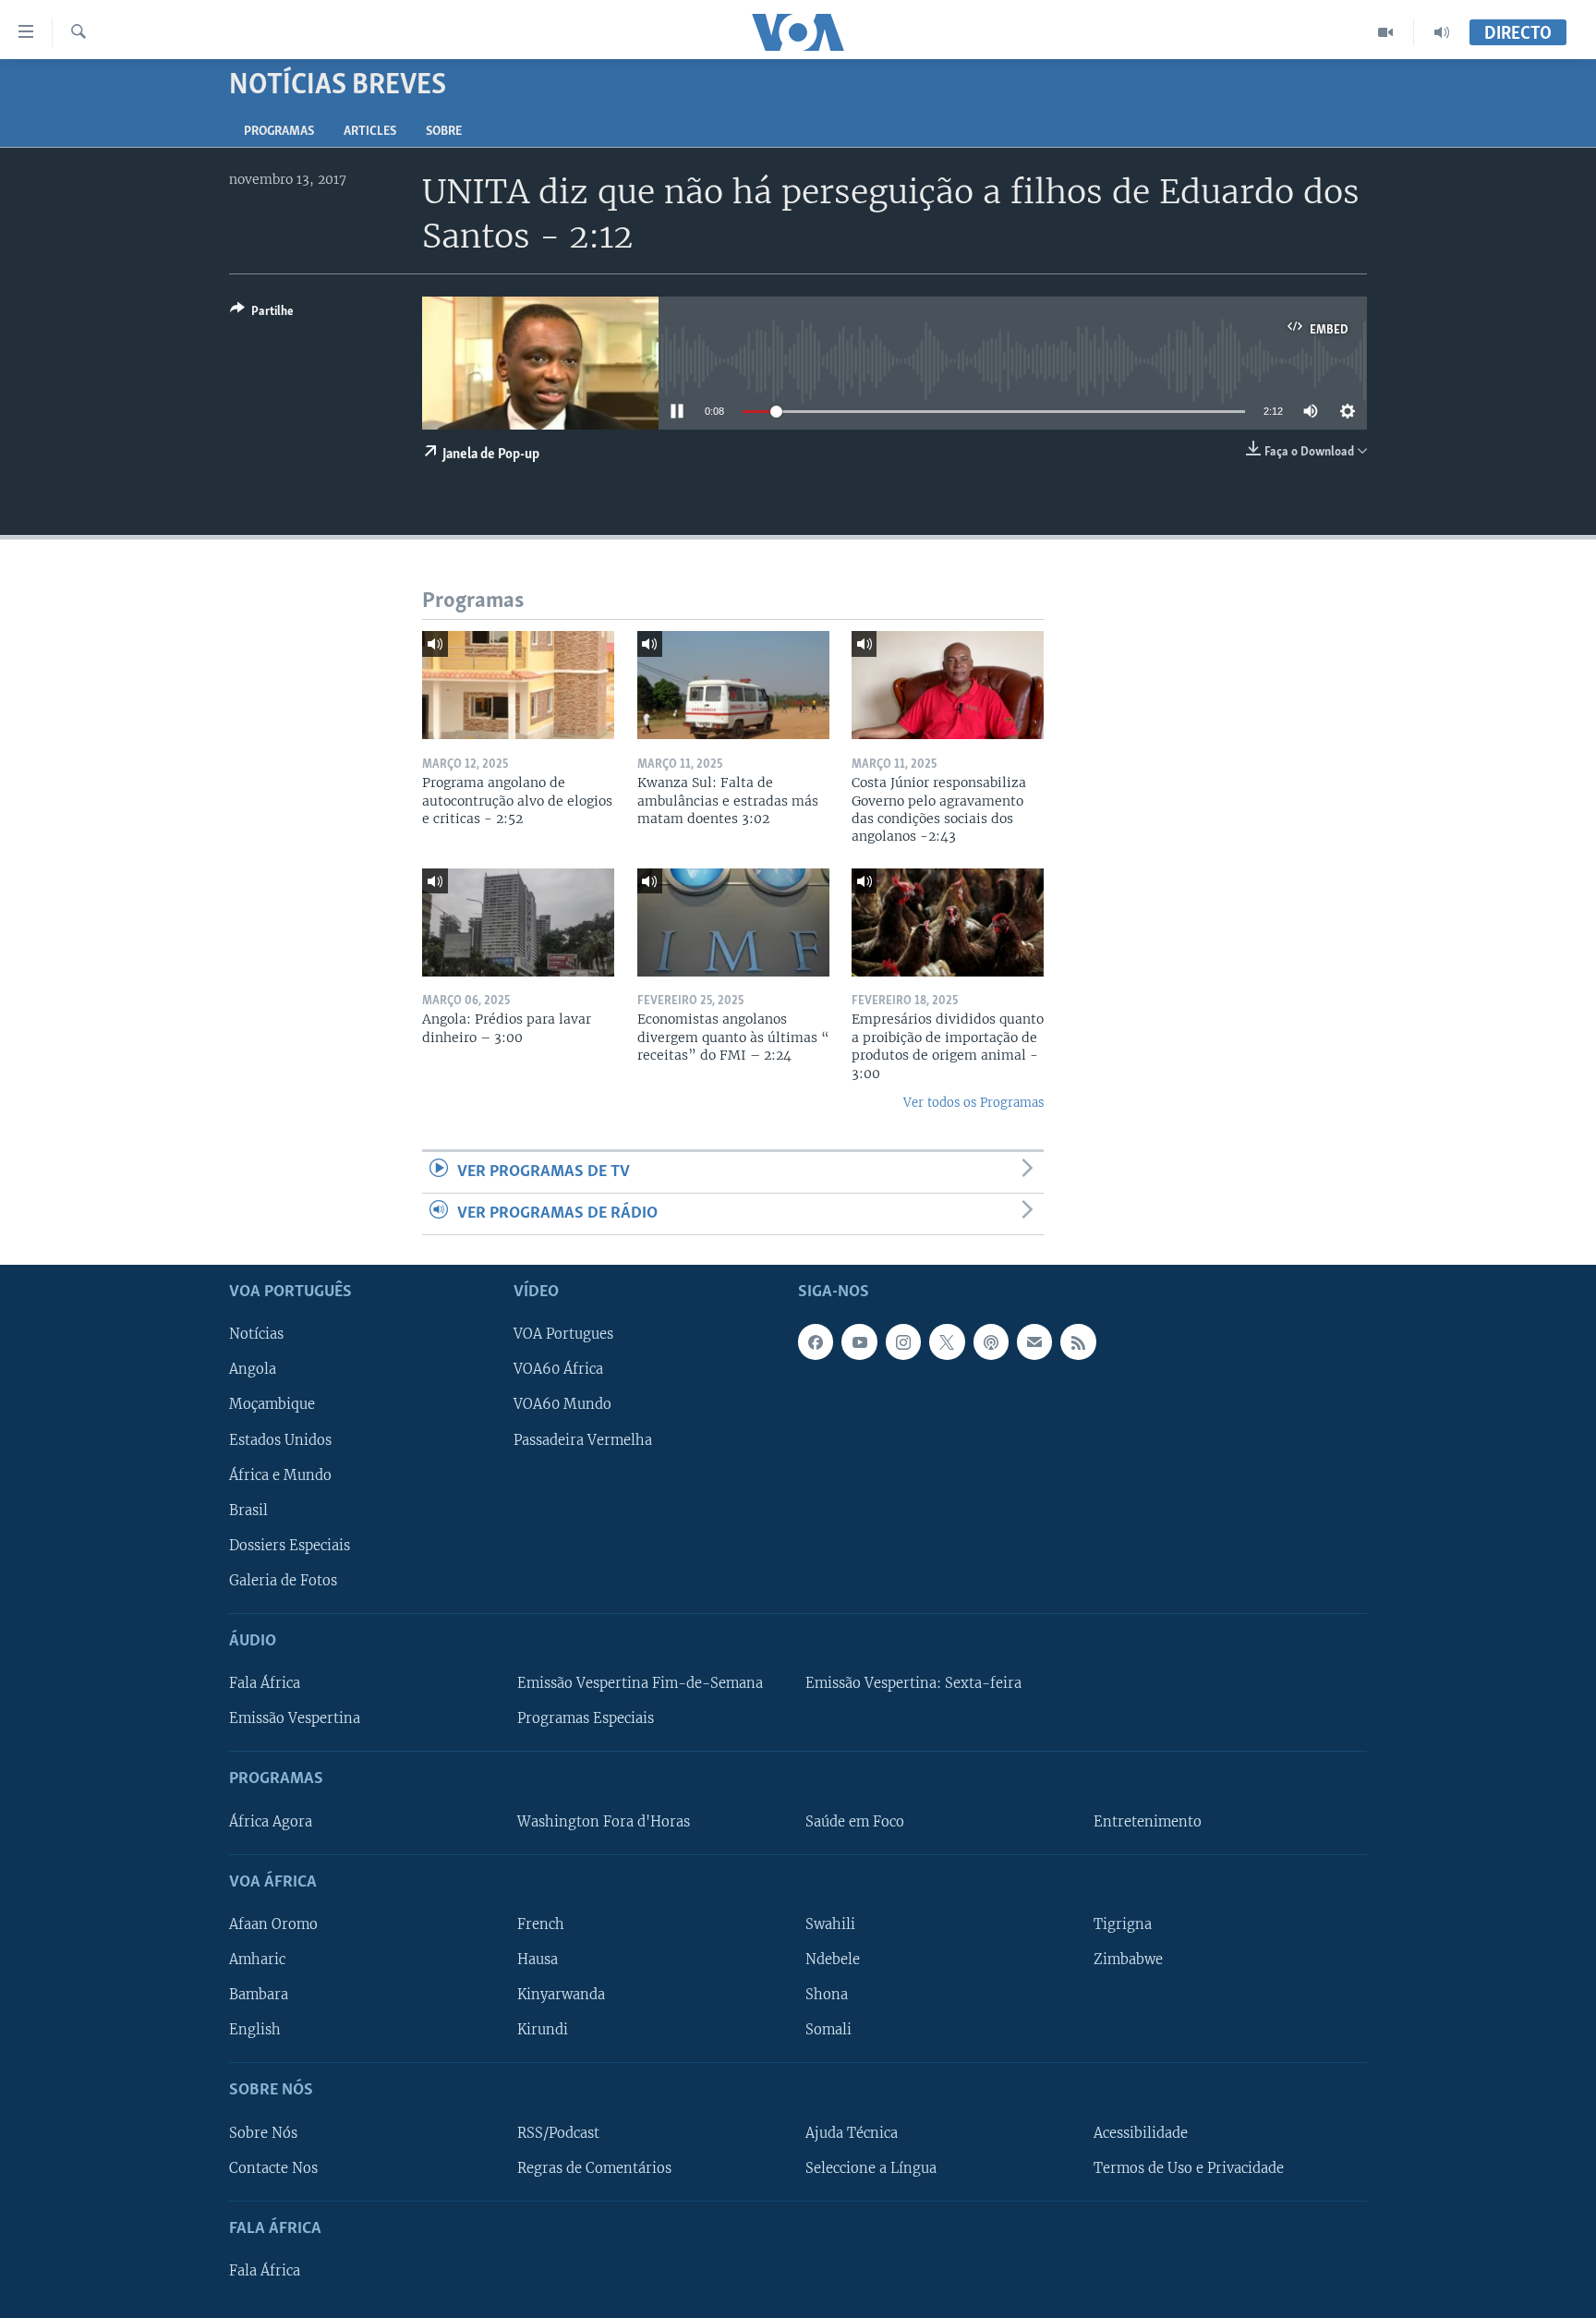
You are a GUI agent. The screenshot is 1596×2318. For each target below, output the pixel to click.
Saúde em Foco (855, 1822)
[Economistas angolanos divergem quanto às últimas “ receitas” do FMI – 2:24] (733, 922)
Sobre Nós (263, 2133)
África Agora (271, 1822)
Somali (828, 2030)
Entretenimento (1148, 1822)
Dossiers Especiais (290, 1546)
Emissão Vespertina (295, 1718)
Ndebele (833, 1960)
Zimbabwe (1128, 1960)
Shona (827, 1995)
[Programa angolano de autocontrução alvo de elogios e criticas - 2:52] (518, 685)
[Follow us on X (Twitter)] (947, 1342)
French (541, 1924)
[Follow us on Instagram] (903, 1342)
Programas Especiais (586, 1718)
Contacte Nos (273, 2168)
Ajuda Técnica (852, 2133)
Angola (253, 1370)
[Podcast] (991, 1342)
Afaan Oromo (273, 1924)
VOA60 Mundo (562, 1405)
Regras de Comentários (594, 2168)
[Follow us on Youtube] (859, 1342)
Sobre (444, 132)
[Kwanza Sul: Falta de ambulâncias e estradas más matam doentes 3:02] (733, 685)
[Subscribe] (1034, 1342)
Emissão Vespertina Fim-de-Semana (640, 1683)
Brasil (248, 1511)
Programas (279, 132)
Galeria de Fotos (283, 1581)
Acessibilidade (1141, 2133)
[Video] (1386, 32)
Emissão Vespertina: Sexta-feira (913, 1683)
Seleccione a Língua (871, 2168)
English (255, 2030)
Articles (370, 132)
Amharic (257, 1960)
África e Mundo (280, 1475)
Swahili (830, 1924)
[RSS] (1078, 1342)
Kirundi (543, 2030)
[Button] (262, 314)
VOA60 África (558, 1370)
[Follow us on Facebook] (816, 1342)
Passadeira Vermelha (583, 1440)
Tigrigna (1123, 1924)
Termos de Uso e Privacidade (1189, 2168)
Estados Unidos (280, 1440)
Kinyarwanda (561, 1995)
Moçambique (272, 1405)
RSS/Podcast (558, 2133)
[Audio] (1442, 32)
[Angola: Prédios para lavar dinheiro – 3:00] (518, 922)
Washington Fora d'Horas (604, 1822)
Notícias (256, 1335)
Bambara (259, 1995)
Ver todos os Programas (973, 1103)
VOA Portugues (563, 1335)
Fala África (265, 1683)
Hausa (538, 1960)
